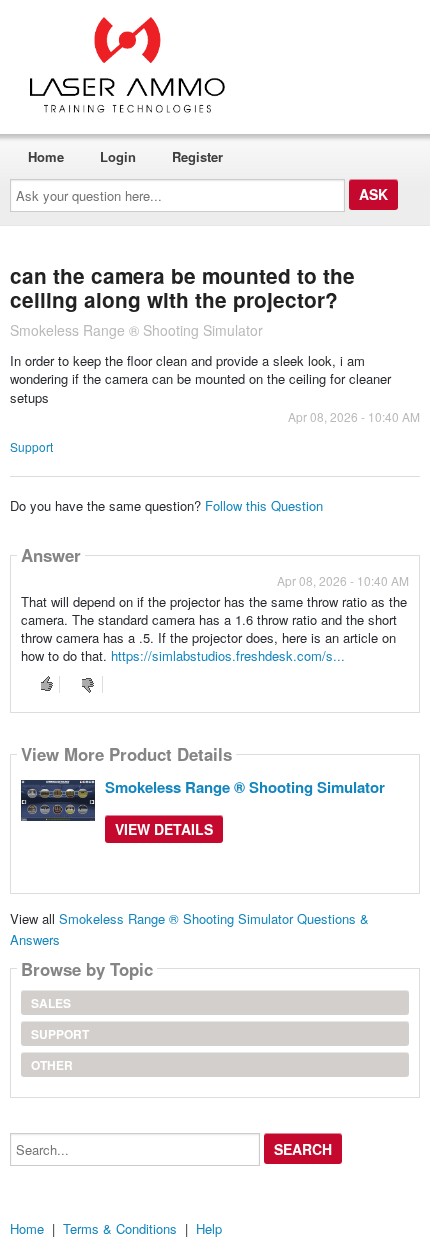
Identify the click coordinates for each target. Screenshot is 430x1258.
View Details (164, 829)
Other (52, 1065)
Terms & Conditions (120, 1228)
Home (46, 156)
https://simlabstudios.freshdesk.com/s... (228, 655)
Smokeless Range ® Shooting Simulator (245, 787)
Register (197, 156)
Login (118, 156)
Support (31, 446)
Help (209, 1228)
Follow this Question (264, 505)
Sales (51, 1003)
